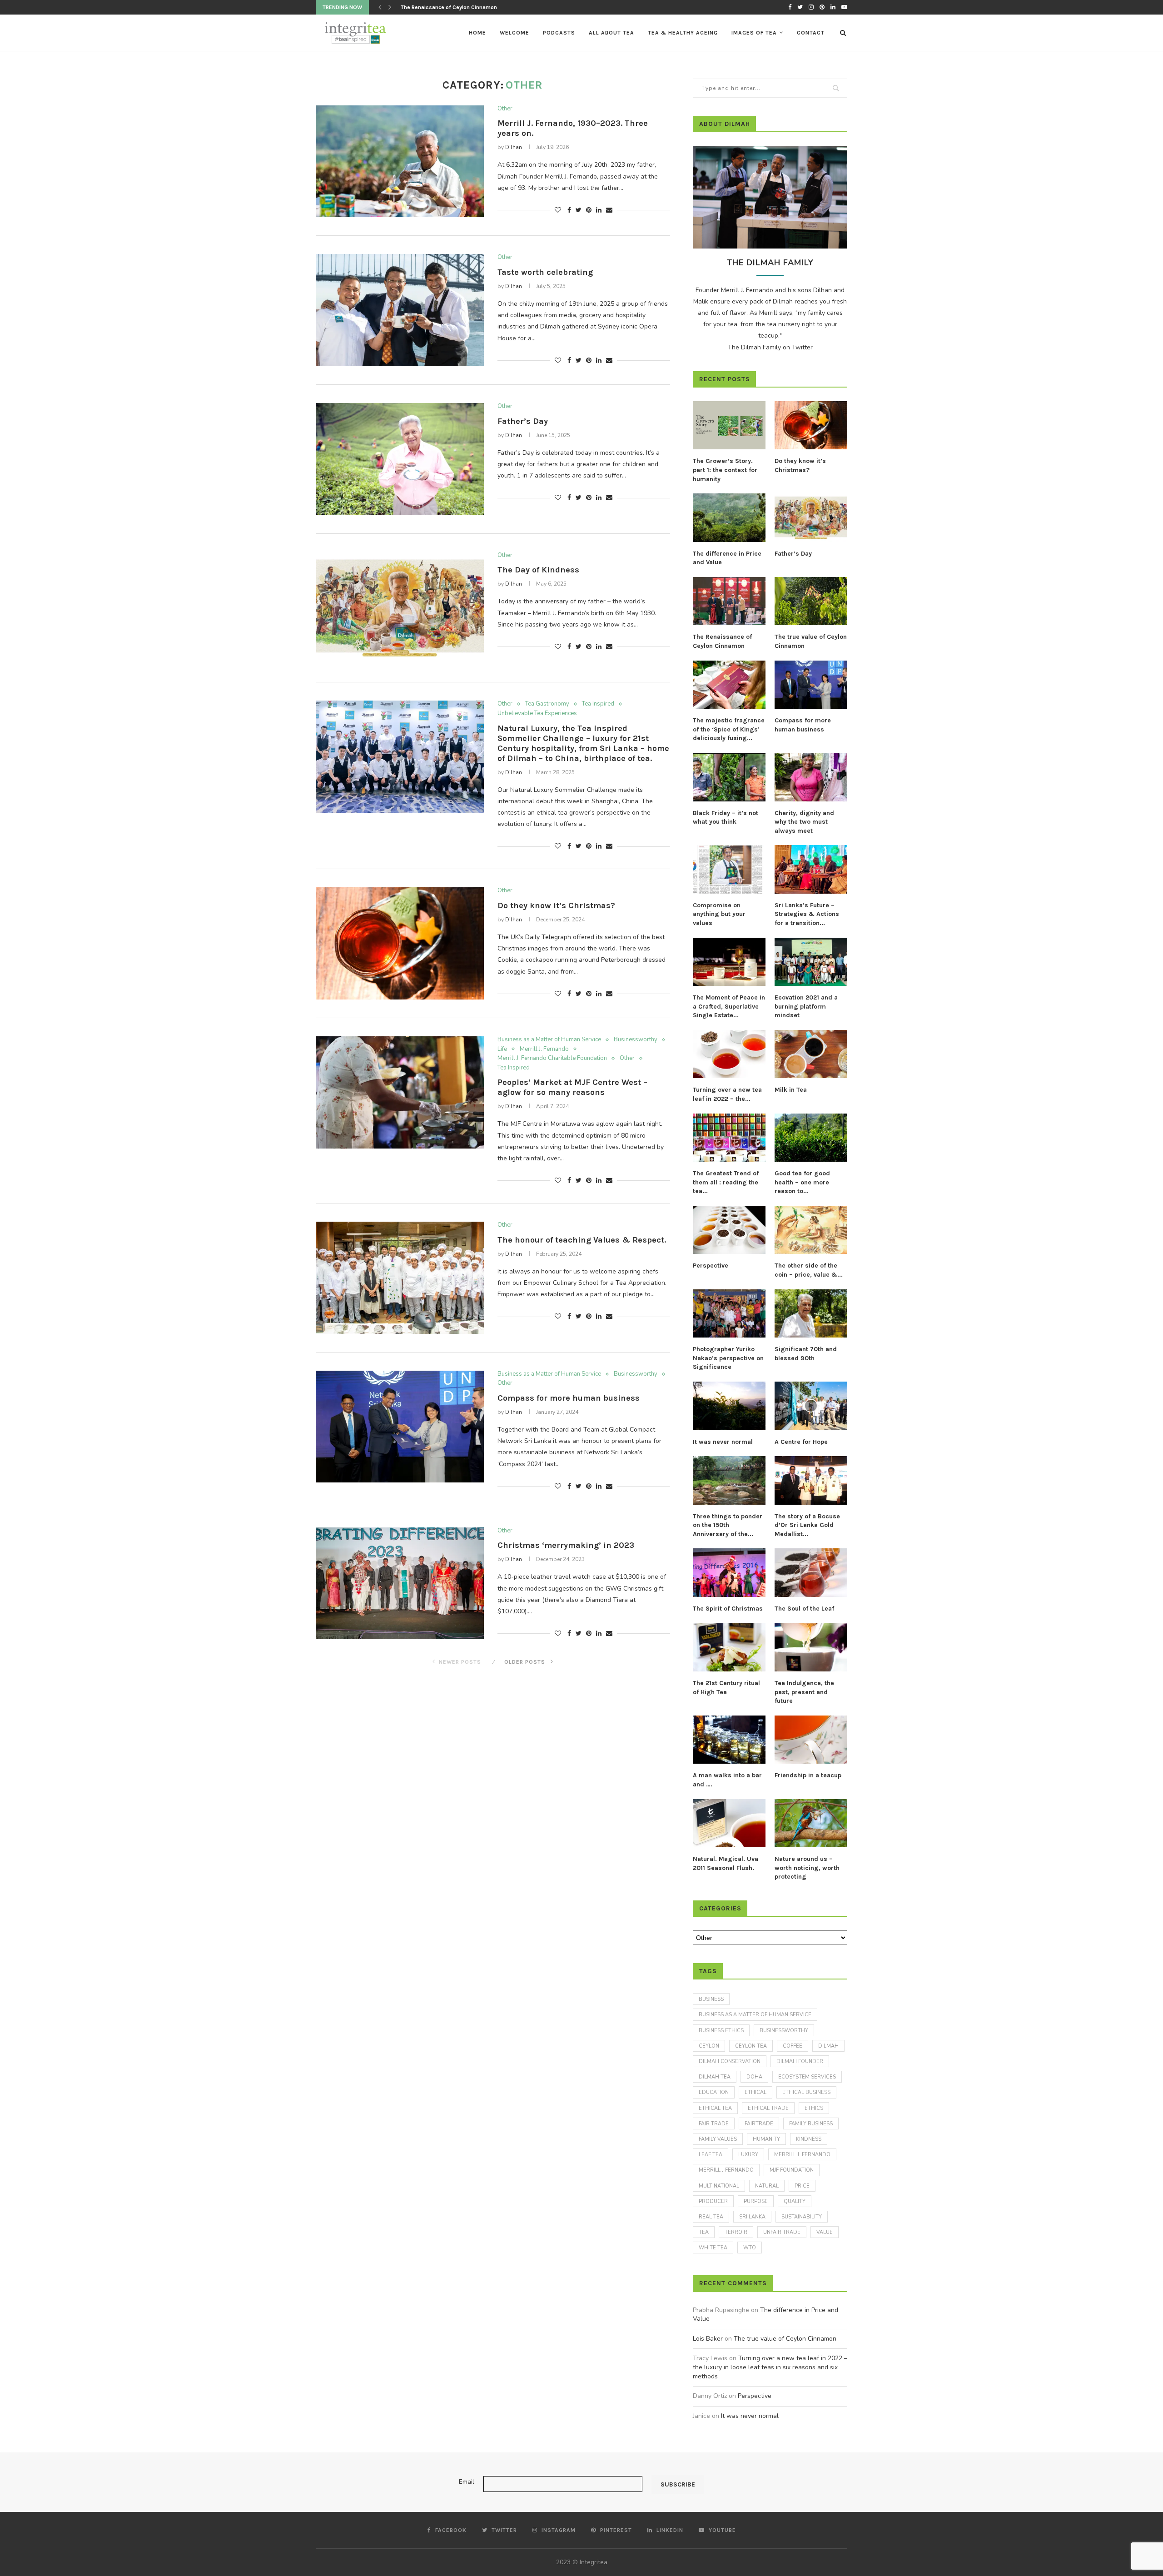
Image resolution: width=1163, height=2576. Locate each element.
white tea (713, 2248)
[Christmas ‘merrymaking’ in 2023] (400, 1584)
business (711, 1999)
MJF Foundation (792, 2170)
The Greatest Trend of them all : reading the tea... (726, 1182)
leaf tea (711, 2155)
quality (795, 2201)
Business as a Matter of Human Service (549, 1040)
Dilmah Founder (800, 2061)
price (802, 2186)
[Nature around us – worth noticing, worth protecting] (811, 1823)
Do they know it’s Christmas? (556, 905)
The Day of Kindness (538, 570)
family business (811, 2124)
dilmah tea (715, 2077)
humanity (766, 2139)
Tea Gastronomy (547, 704)
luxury (748, 2155)
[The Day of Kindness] (400, 608)
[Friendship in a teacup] (811, 1740)
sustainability (802, 2217)
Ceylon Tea (751, 2046)
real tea (711, 2217)
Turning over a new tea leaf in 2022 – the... (727, 1094)
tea (704, 2232)
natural (767, 2186)
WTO (750, 2248)
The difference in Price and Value (727, 558)
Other (505, 109)
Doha (754, 2077)
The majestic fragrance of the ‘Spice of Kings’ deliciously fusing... (729, 729)
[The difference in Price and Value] (729, 518)
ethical (755, 2092)
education (714, 2092)
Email (467, 2482)
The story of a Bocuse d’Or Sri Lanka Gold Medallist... (807, 1525)
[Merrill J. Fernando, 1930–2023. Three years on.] (400, 162)
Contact (811, 33)
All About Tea (611, 33)
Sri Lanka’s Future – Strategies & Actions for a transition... (807, 914)
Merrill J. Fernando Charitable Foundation (552, 1059)
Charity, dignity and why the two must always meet (804, 822)
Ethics (814, 2108)
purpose (756, 2201)
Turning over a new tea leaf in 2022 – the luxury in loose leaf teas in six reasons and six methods (770, 2367)
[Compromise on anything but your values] (729, 869)
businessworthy (784, 2031)
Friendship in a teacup (808, 1775)
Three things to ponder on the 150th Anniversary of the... (728, 1525)
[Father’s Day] (400, 459)
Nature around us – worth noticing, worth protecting (807, 1868)
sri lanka (752, 2217)
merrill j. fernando (802, 2155)
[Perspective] (729, 1230)
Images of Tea (754, 33)
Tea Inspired (598, 704)
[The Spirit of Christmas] (729, 1573)
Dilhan (514, 147)
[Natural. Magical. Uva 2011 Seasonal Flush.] (729, 1823)
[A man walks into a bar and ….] (729, 1740)
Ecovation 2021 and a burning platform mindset (806, 1006)
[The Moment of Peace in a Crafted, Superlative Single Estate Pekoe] (729, 962)
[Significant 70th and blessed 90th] (811, 1314)
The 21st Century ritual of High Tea (726, 1688)
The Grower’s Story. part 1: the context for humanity (725, 470)
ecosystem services (807, 2077)
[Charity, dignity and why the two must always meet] (811, 777)
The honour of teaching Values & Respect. (582, 1240)
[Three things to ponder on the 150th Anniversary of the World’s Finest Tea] (729, 1480)
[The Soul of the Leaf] (811, 1573)
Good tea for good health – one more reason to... (802, 1182)
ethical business (806, 2092)
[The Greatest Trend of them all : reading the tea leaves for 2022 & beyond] (729, 1138)
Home (477, 33)
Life (502, 1049)
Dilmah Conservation (730, 2061)
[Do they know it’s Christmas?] (400, 943)
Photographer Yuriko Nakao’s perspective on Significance (728, 1358)
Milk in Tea (791, 1090)
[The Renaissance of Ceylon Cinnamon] (729, 601)
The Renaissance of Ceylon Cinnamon (722, 641)
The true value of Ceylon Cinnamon (445, 7)
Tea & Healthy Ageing (683, 33)
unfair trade (782, 2232)
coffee (793, 2046)
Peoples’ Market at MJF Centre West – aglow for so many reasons (572, 1087)
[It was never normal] (729, 1406)
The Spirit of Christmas (728, 1609)
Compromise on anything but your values (719, 914)
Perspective (711, 1266)
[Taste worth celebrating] (400, 310)
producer (713, 2201)
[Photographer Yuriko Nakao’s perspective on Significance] (729, 1314)
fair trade (714, 2124)
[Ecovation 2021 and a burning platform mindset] (811, 962)
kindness (809, 2139)
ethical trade (768, 2108)
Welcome (514, 33)
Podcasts (559, 33)
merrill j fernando (726, 2170)
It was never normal (723, 1442)
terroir (736, 2232)
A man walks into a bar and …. (727, 1780)
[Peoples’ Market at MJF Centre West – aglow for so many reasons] (400, 1092)
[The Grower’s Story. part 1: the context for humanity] (729, 425)
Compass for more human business (569, 1398)
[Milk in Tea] (811, 1054)
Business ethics (721, 2031)
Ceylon (709, 2046)
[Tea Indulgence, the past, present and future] (811, 1648)
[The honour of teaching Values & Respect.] (400, 1278)
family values (718, 2139)
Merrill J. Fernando (544, 1049)
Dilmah (828, 2046)
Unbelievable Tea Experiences (537, 714)
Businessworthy (636, 1040)
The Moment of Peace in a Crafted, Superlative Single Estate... (729, 1006)
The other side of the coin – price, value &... (809, 1270)
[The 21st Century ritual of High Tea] (729, 1648)
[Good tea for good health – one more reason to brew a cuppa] (811, 1138)
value (825, 2232)
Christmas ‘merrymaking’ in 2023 (566, 1545)
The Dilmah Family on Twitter (770, 347)
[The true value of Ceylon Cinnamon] (811, 601)
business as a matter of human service (755, 2015)
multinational (719, 2186)
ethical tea (715, 2108)
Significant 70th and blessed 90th (806, 1354)
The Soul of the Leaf (804, 1609)
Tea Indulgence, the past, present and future (804, 1692)
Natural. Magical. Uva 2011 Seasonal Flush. (726, 1863)
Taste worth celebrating (545, 272)
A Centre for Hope (801, 1442)
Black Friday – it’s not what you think (726, 818)
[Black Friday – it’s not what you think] (729, 777)
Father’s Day (523, 421)
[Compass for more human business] (400, 1427)
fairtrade (759, 2124)
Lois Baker (708, 2339)
